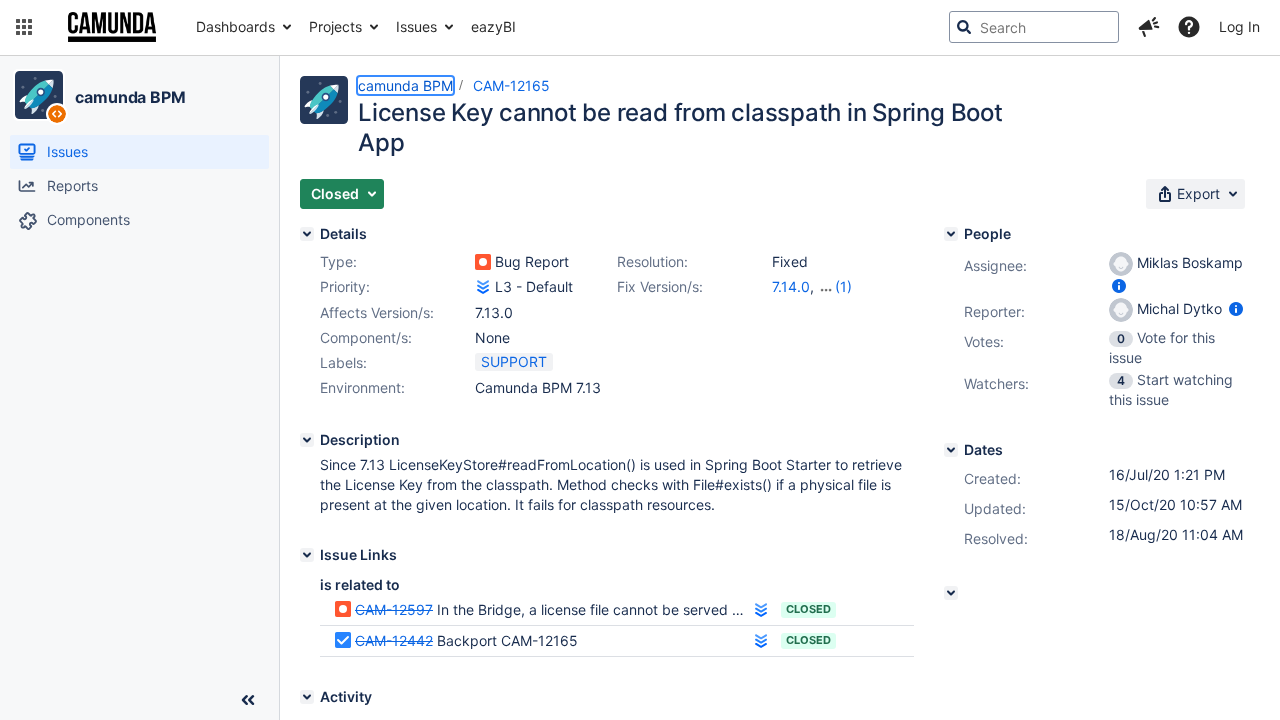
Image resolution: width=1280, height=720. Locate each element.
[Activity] (307, 697)
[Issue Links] (307, 555)
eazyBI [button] (493, 26)
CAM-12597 (394, 609)
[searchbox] (1034, 27)
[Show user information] (1119, 285)
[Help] (1189, 27)
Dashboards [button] (235, 26)
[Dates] (951, 450)
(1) (843, 286)
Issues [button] (416, 26)
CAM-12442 (394, 640)
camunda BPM (130, 97)
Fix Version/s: (660, 286)
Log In (1239, 26)
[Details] (307, 234)
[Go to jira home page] (112, 27)
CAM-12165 (511, 85)
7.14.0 (791, 286)
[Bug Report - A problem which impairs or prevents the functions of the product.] (483, 262)
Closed (808, 609)
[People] (951, 234)
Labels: (343, 362)
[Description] (307, 440)
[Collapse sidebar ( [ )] (248, 700)
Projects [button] (335, 26)
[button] (24, 27)
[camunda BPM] (39, 95)
